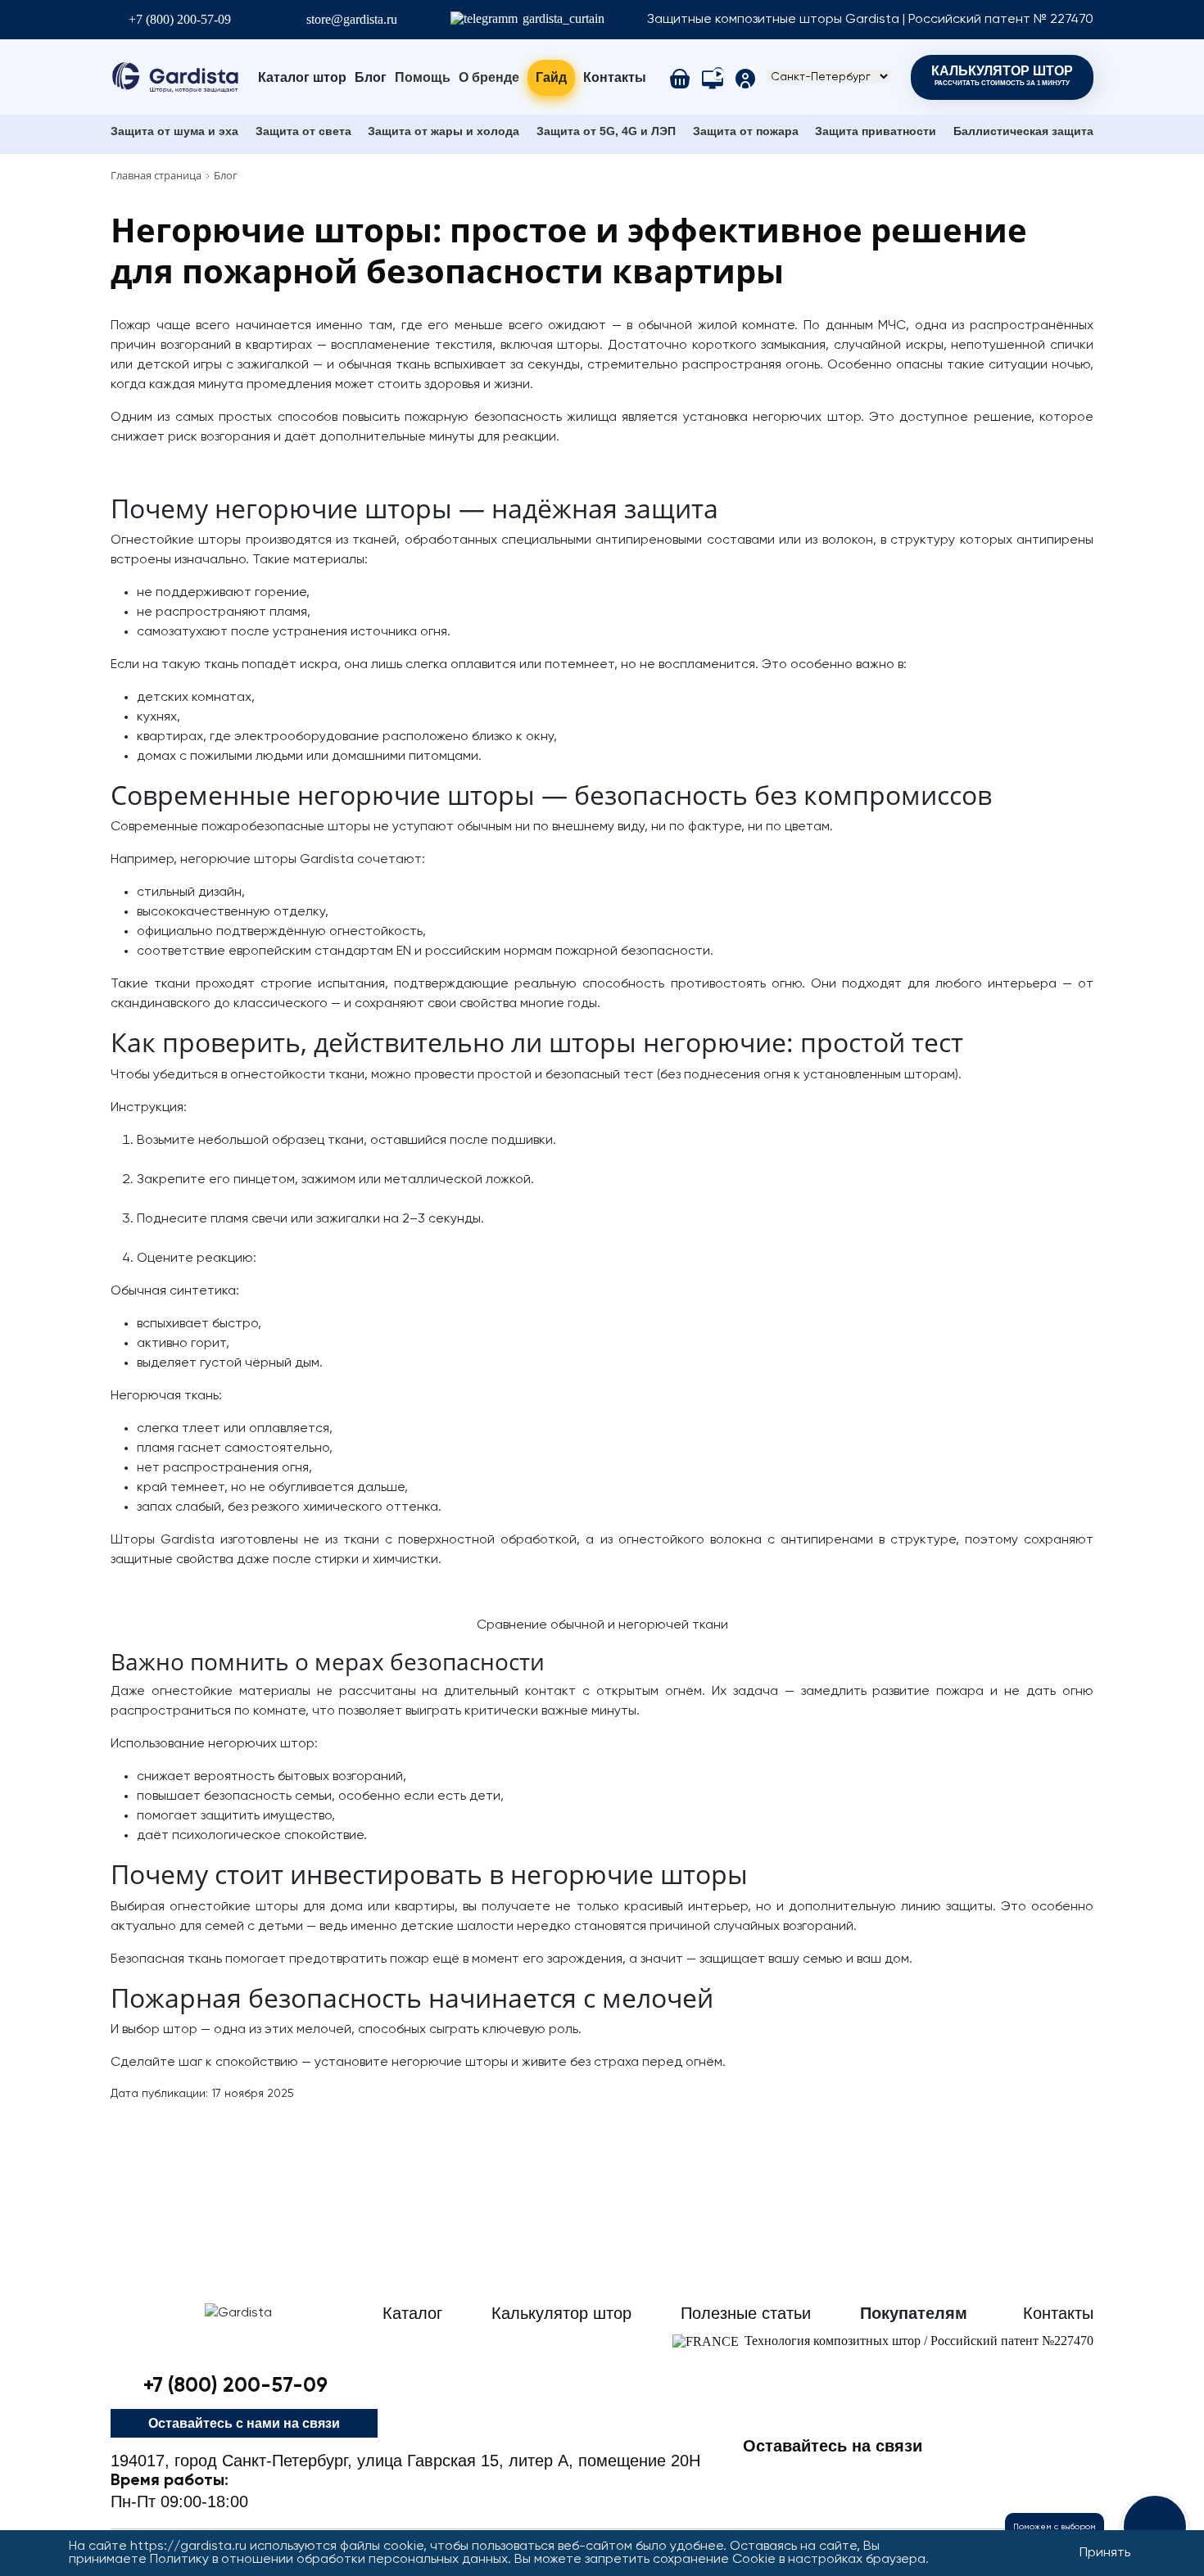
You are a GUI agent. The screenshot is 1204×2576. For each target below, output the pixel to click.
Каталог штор (302, 77)
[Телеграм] (761, 2476)
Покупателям (914, 2313)
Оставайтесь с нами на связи (244, 2423)
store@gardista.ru (352, 19)
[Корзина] (680, 78)
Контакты (615, 77)
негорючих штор (806, 418)
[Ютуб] (918, 2476)
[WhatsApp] (971, 2476)
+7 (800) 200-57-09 (180, 19)
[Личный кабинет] (745, 78)
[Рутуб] (1075, 2476)
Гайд (551, 77)
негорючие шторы (450, 2063)
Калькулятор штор (1002, 75)
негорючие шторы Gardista (267, 860)
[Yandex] (1023, 2476)
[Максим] (813, 2476)
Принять (1105, 2553)
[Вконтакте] (866, 2476)
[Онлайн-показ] (713, 78)
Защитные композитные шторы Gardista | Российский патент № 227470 (870, 20)
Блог (371, 77)
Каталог (412, 2313)
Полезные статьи (746, 2313)
